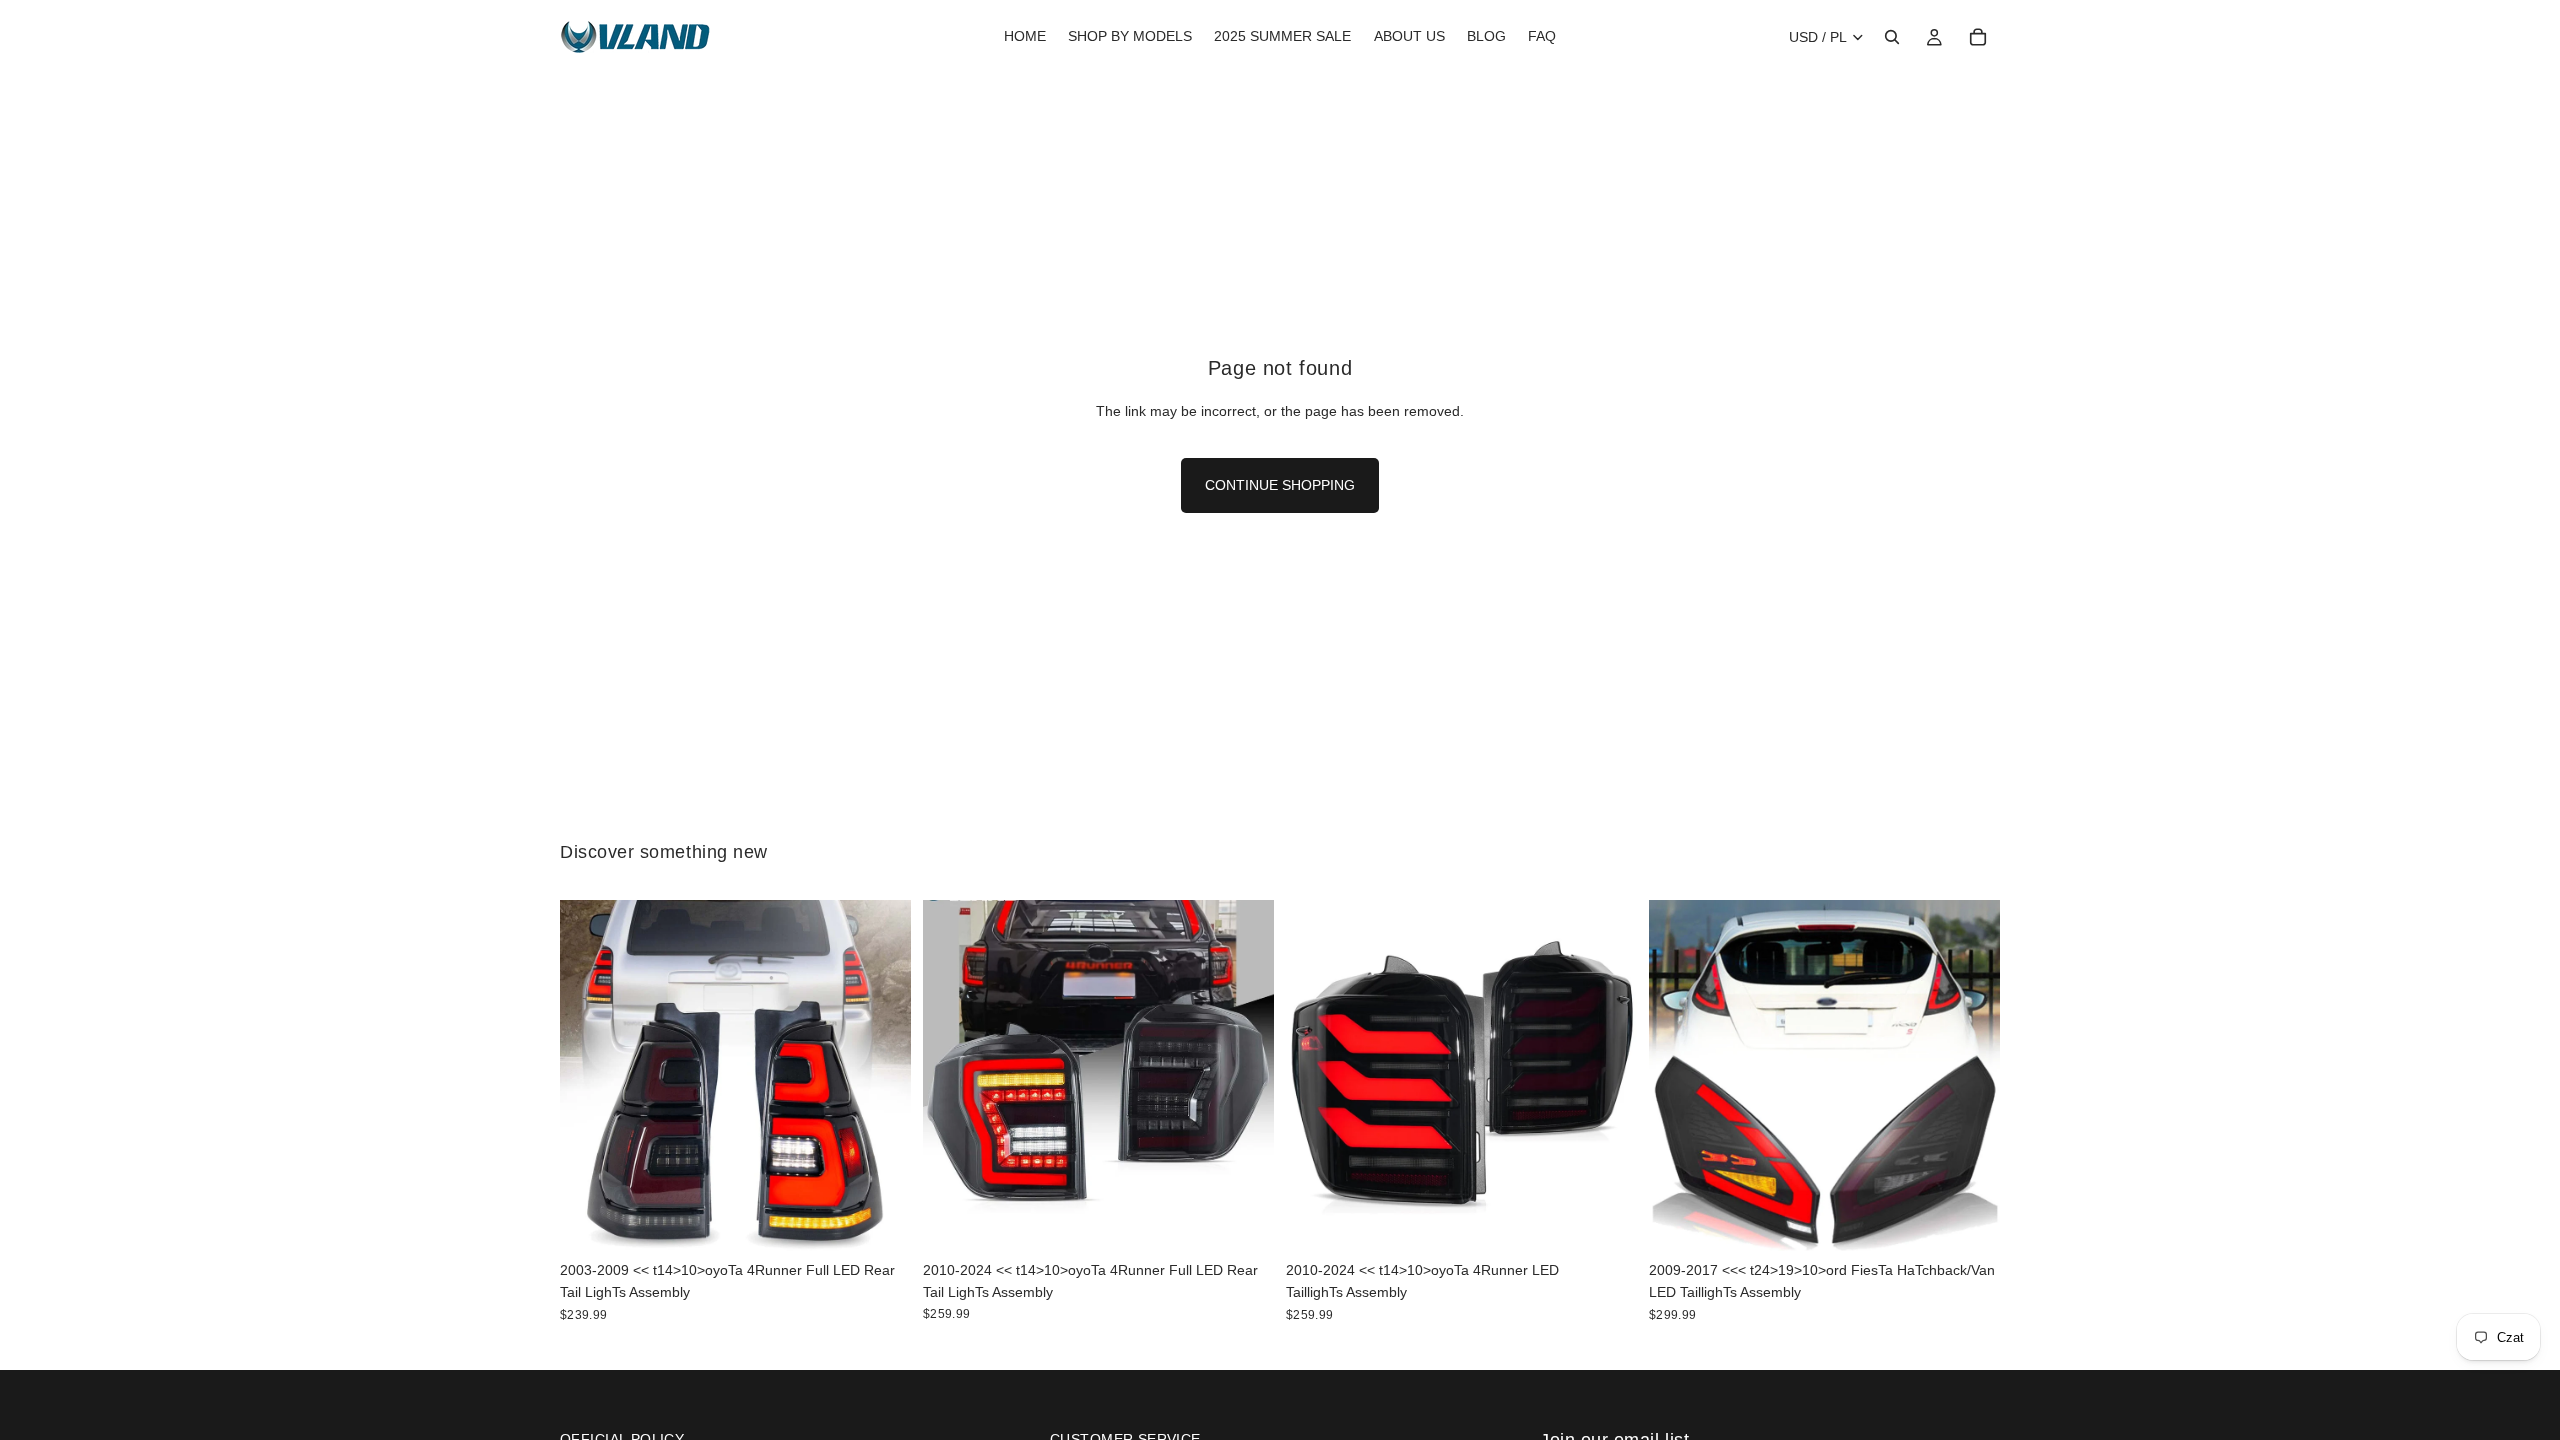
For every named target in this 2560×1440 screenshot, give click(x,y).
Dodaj (897, 1220)
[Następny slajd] (881, 1075)
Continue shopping (1280, 485)
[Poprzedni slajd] (590, 1075)
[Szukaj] (1892, 37)
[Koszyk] (1978, 37)
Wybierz (1986, 1220)
